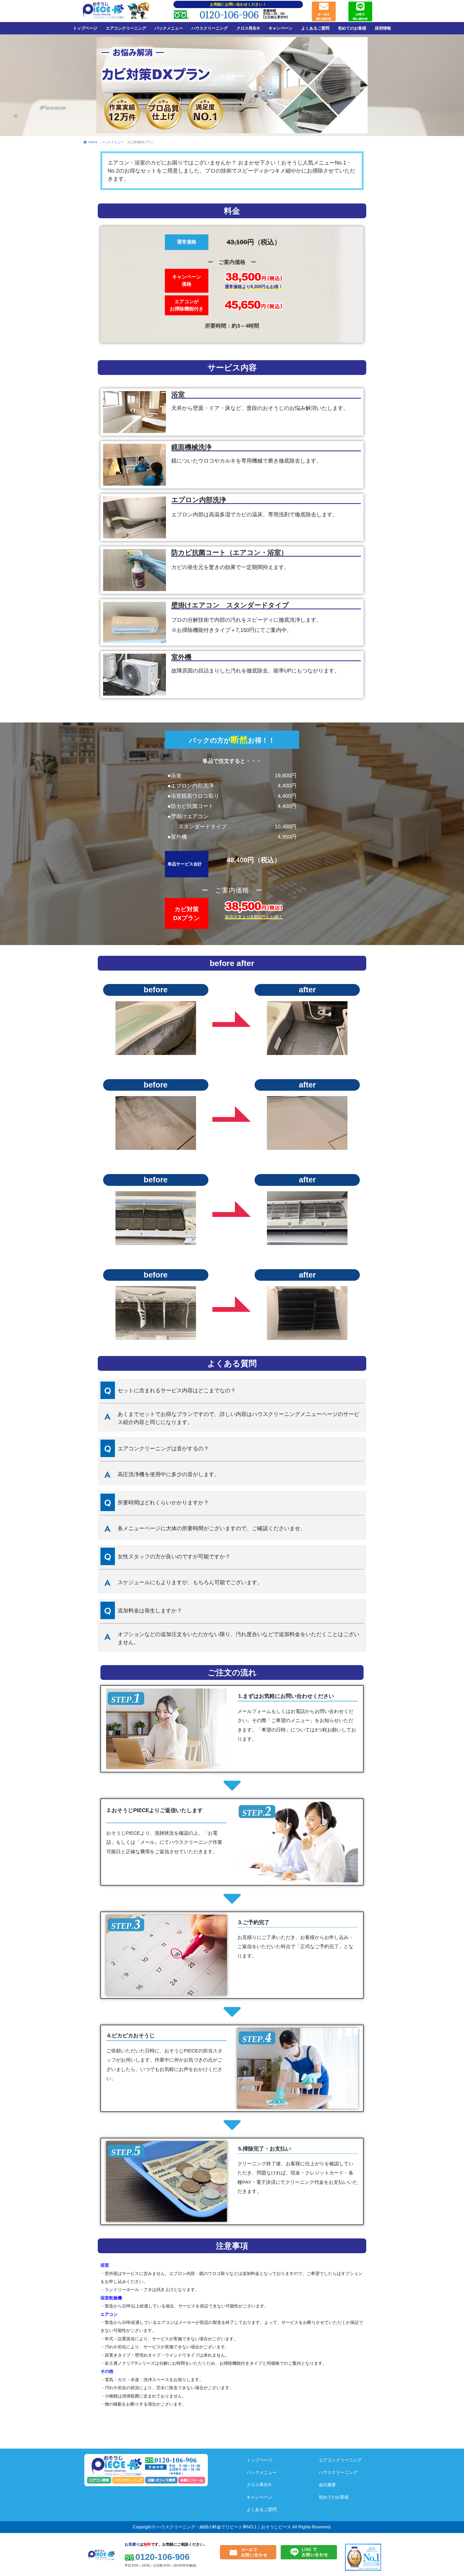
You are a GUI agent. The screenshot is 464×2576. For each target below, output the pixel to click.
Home (93, 142)
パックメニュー (169, 28)
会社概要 (327, 2485)
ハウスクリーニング (210, 28)
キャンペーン (281, 28)
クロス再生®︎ (248, 28)
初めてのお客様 (352, 28)
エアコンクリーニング (126, 28)
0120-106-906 (229, 15)
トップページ (85, 28)
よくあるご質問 (315, 28)
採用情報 (383, 28)
